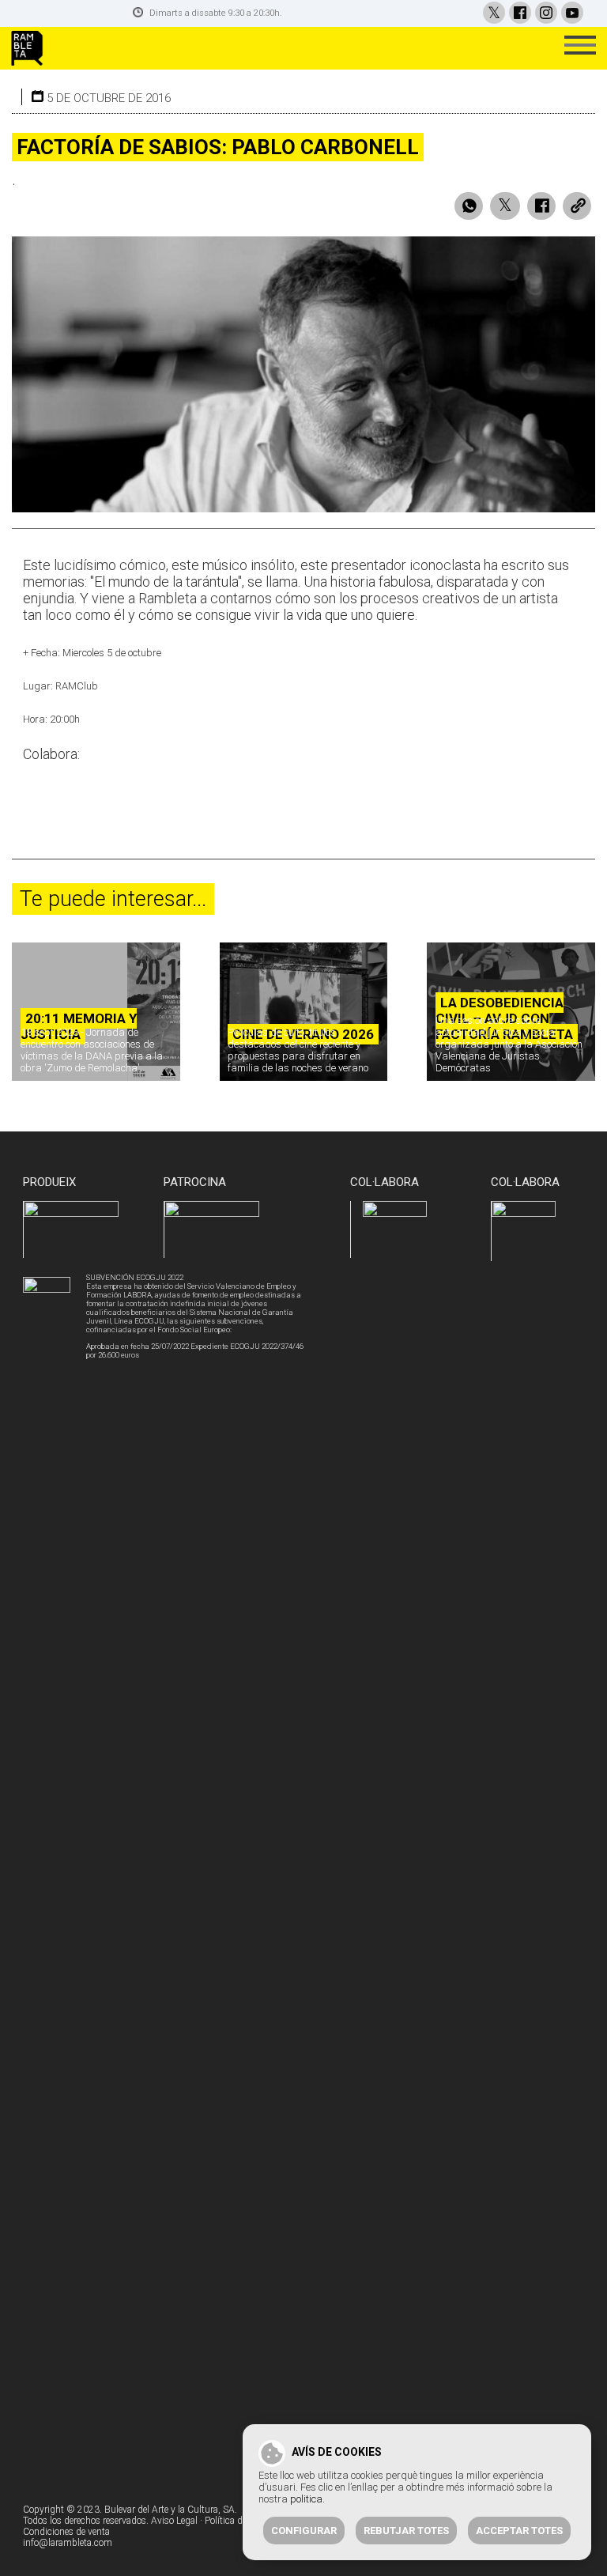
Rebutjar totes (406, 2531)
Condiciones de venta (66, 2532)
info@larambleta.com (68, 2543)
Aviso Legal (174, 2521)
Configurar (304, 2531)
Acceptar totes (519, 2531)
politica (306, 2499)
